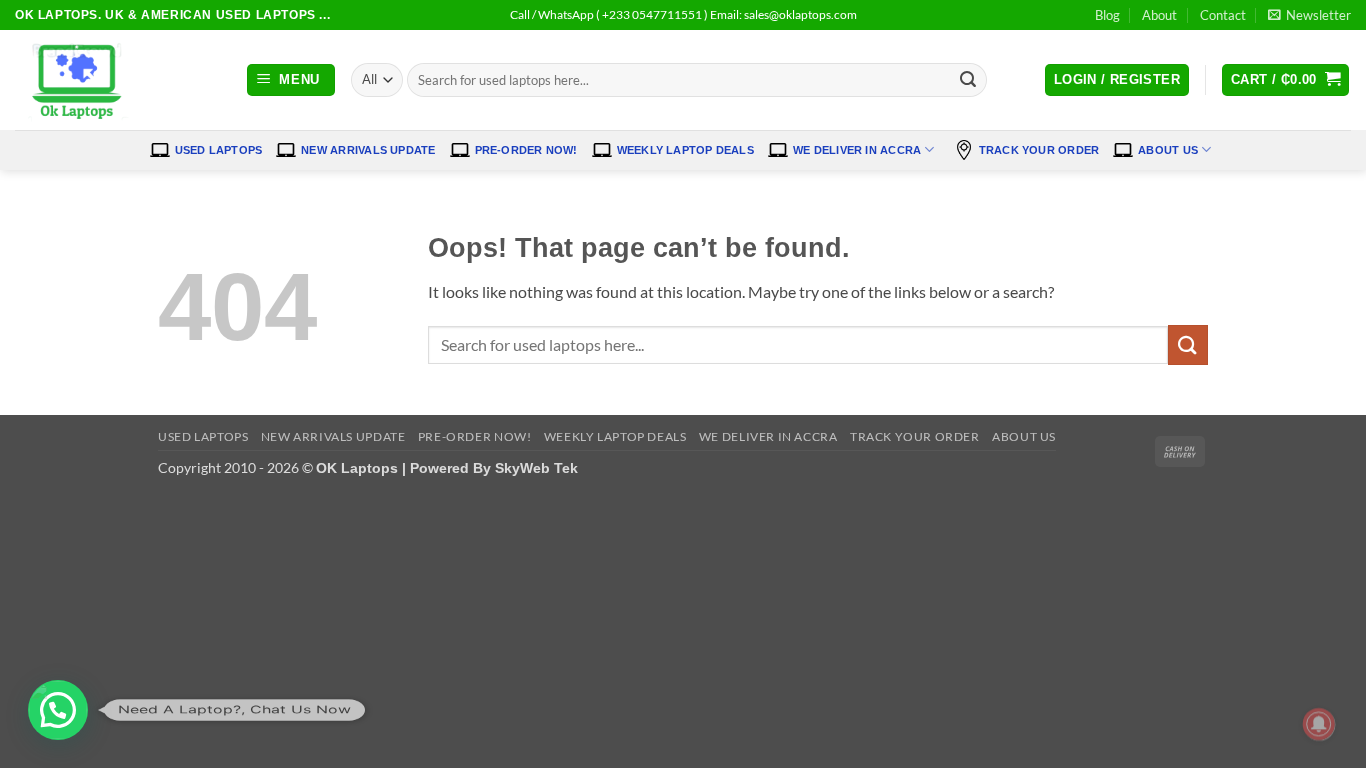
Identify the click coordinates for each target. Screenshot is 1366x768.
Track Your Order (1039, 150)
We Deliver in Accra (857, 150)
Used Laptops (219, 150)
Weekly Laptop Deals (685, 150)
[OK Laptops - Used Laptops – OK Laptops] (115, 80)
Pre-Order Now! (526, 150)
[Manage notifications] (1319, 724)
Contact (1223, 15)
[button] (1309, 15)
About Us (1168, 150)
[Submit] (968, 80)
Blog (1107, 15)
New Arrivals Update (368, 150)
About (1159, 15)
